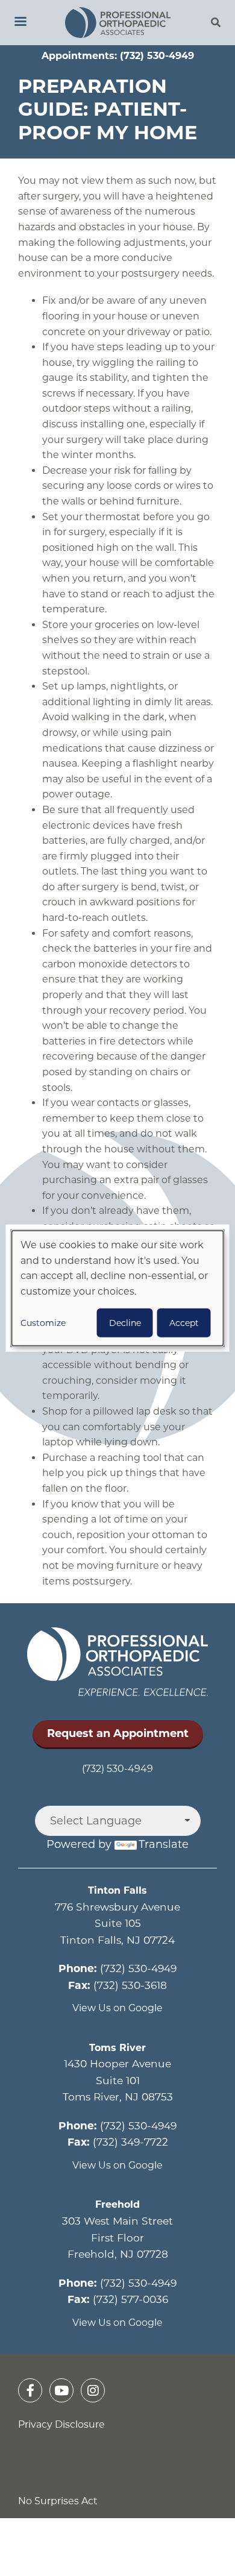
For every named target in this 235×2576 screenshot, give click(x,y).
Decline (125, 1322)
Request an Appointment (118, 1733)
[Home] (117, 23)
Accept (184, 1322)
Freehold (117, 2204)
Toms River (117, 2048)
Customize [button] (43, 1322)
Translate (164, 1844)
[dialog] (118, 1288)
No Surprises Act (58, 2501)
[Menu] (20, 23)
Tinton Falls (117, 1890)
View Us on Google (117, 2008)
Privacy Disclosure (61, 2424)
